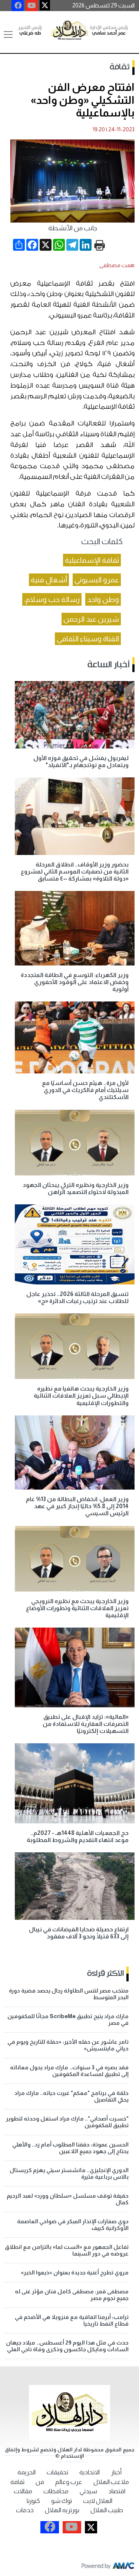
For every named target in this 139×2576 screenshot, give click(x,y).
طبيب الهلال (107, 2510)
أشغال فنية (49, 580)
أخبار (116, 2472)
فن (40, 2482)
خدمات (25, 2510)
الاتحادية (90, 2472)
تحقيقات (57, 2472)
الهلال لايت (98, 2501)
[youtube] (32, 6)
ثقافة (120, 67)
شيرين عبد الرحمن (91, 619)
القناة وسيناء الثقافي (88, 639)
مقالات (23, 2491)
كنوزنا (33, 2501)
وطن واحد (103, 599)
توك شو (62, 2501)
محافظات (56, 2491)
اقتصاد (117, 2491)
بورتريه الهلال (62, 2510)
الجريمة (27, 2472)
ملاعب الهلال (111, 2482)
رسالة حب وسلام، (52, 599)
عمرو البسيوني (97, 580)
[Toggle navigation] (8, 34)
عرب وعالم (69, 2482)
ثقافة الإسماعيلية (92, 560)
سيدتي (88, 2491)
